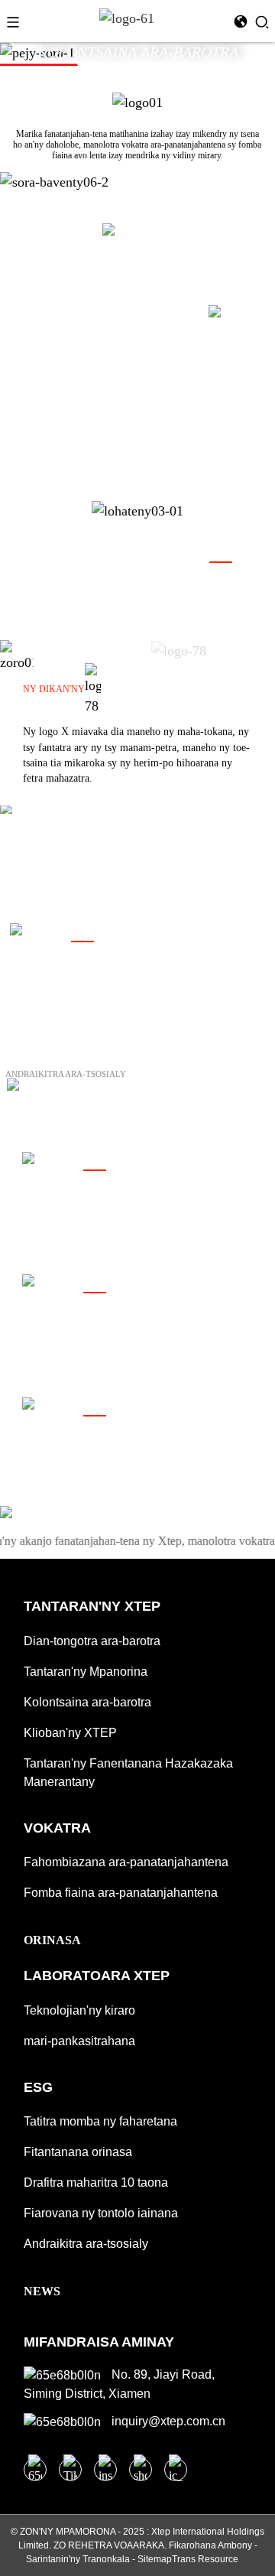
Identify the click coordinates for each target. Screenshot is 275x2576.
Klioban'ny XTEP (70, 1733)
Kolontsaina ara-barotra (87, 1702)
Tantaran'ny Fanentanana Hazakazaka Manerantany (128, 1773)
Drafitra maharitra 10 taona (96, 2182)
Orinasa (52, 1940)
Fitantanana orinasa (78, 2152)
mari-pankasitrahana (79, 2041)
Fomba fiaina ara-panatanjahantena (121, 1893)
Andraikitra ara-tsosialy (86, 2244)
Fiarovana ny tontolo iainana (101, 2213)
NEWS (42, 2291)
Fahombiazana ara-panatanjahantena (126, 1862)
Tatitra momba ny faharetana (100, 2121)
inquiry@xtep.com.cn (167, 2421)
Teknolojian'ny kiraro (79, 2010)
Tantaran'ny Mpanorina (86, 1672)
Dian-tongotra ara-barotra (92, 1641)
